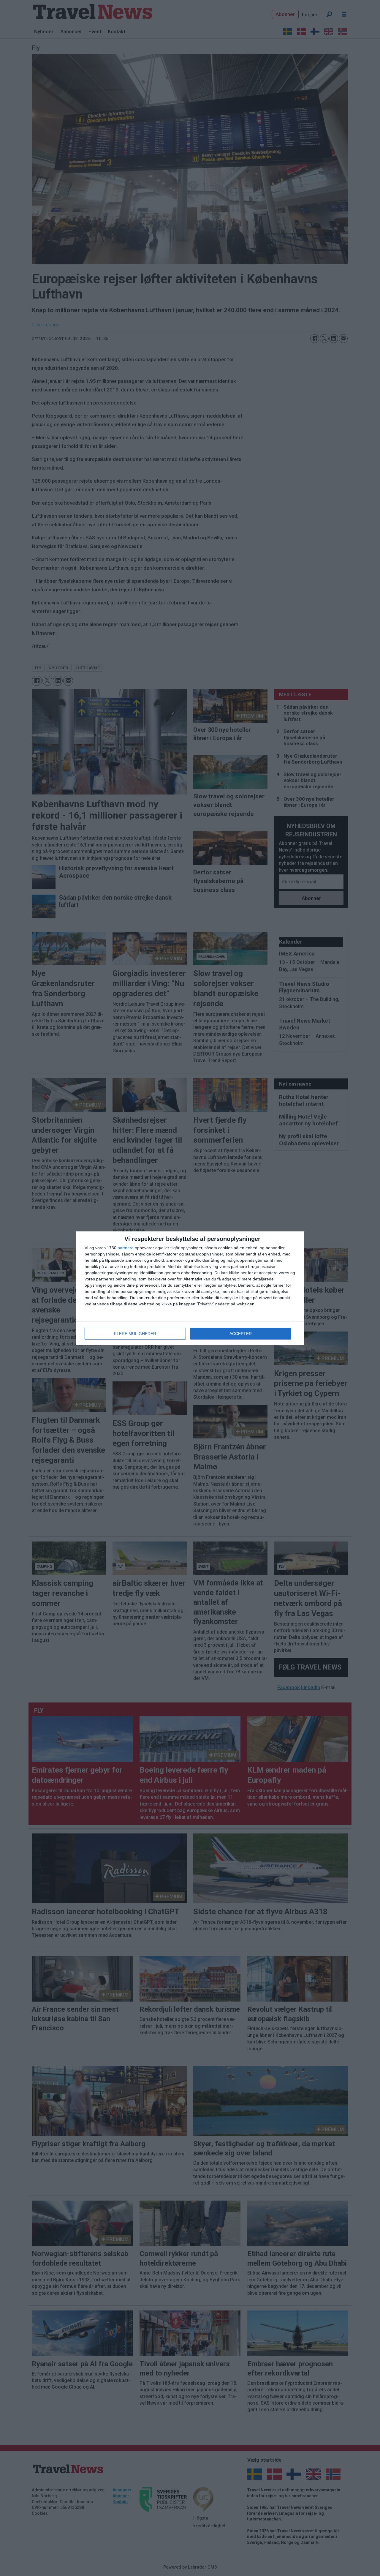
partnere (126, 1248)
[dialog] (190, 1288)
